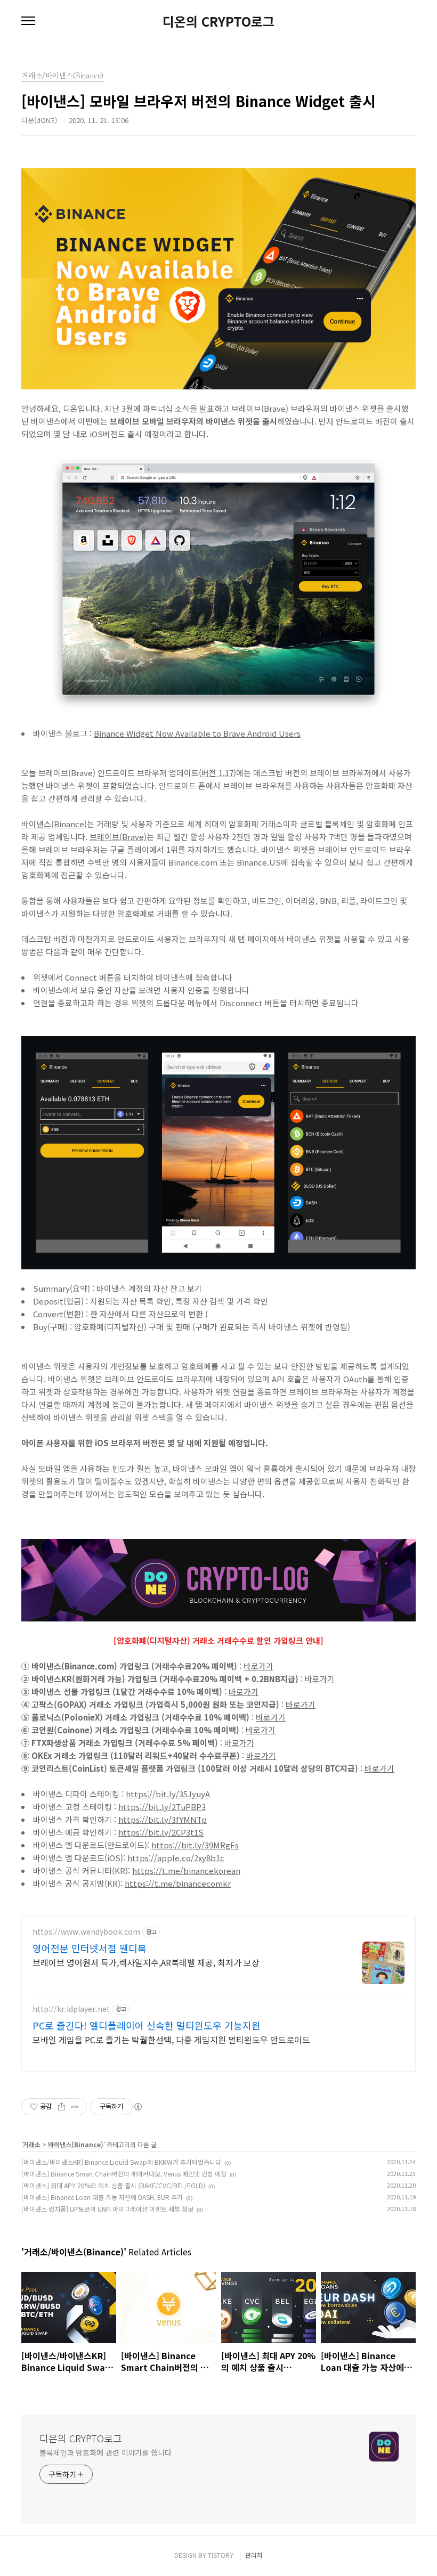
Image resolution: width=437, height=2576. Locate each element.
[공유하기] (62, 2107)
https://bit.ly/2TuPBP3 (162, 1807)
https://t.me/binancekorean (186, 1870)
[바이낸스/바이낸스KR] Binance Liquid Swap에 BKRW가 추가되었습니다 (121, 2162)
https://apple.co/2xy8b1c (176, 1858)
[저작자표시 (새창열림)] (137, 2107)
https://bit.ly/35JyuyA (168, 1794)
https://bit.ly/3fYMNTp (163, 1819)
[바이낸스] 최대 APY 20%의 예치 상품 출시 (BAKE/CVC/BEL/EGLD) (113, 2185)
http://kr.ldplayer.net (71, 2009)
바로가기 (258, 1666)
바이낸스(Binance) (54, 824)
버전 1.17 (217, 773)
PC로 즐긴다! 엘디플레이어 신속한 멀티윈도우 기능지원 (147, 2025)
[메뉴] (28, 21)
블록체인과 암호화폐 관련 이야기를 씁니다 (106, 2452)
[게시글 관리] (75, 2107)
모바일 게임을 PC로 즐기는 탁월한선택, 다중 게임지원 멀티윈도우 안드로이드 (171, 2039)
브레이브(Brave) (118, 837)
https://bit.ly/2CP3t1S (161, 1832)
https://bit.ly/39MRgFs (195, 1845)
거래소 (32, 2144)
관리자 (254, 2555)
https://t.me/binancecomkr (178, 1883)
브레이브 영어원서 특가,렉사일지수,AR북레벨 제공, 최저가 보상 (146, 1962)
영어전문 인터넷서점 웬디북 (90, 1948)
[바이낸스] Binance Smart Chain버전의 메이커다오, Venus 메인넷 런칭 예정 (124, 2174)
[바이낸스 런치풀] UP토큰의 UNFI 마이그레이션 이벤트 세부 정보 (107, 2209)
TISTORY (221, 2555)
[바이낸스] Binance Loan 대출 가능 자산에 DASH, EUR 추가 (102, 2197)
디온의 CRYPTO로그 (218, 21)
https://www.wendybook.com (86, 1932)
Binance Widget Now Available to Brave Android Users (197, 733)
